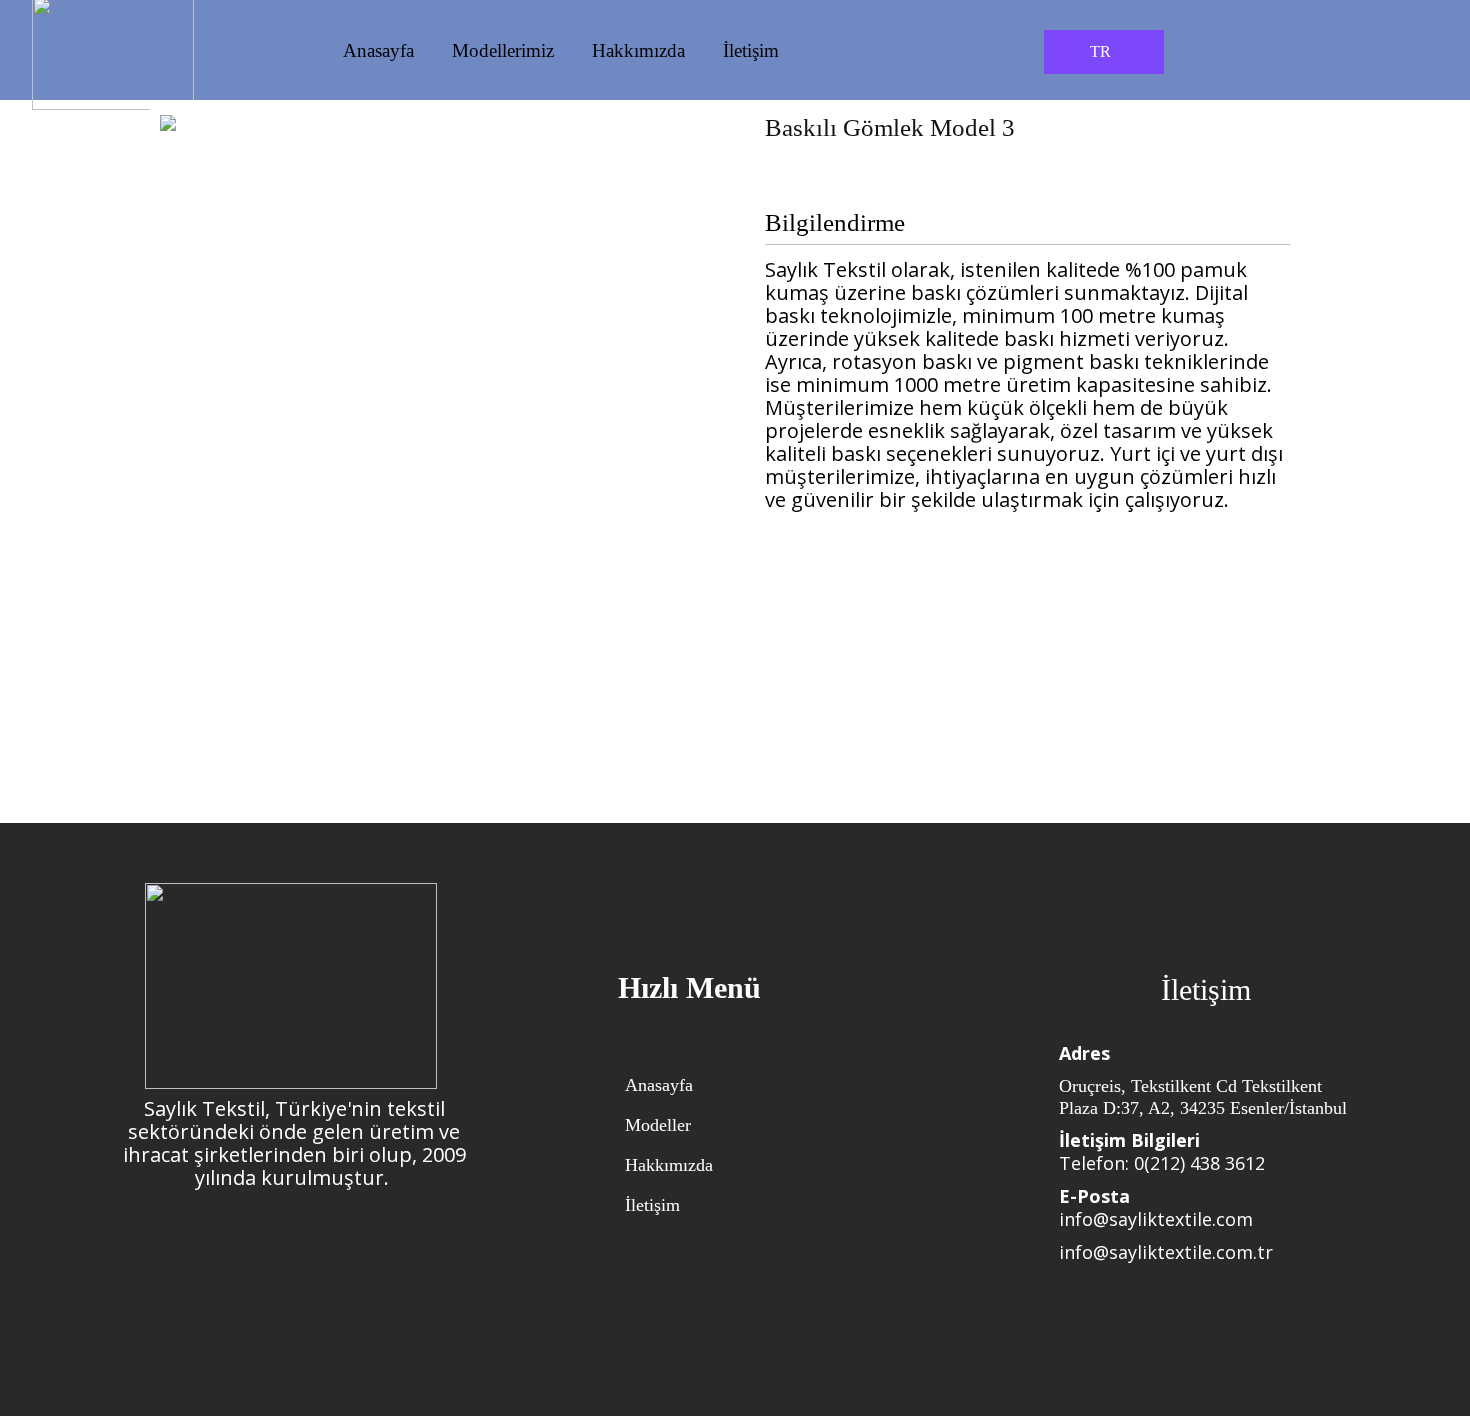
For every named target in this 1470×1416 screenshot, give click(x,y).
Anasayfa (378, 51)
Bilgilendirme (835, 223)
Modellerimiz (503, 51)
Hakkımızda (638, 51)
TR (1100, 51)
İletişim (751, 51)
